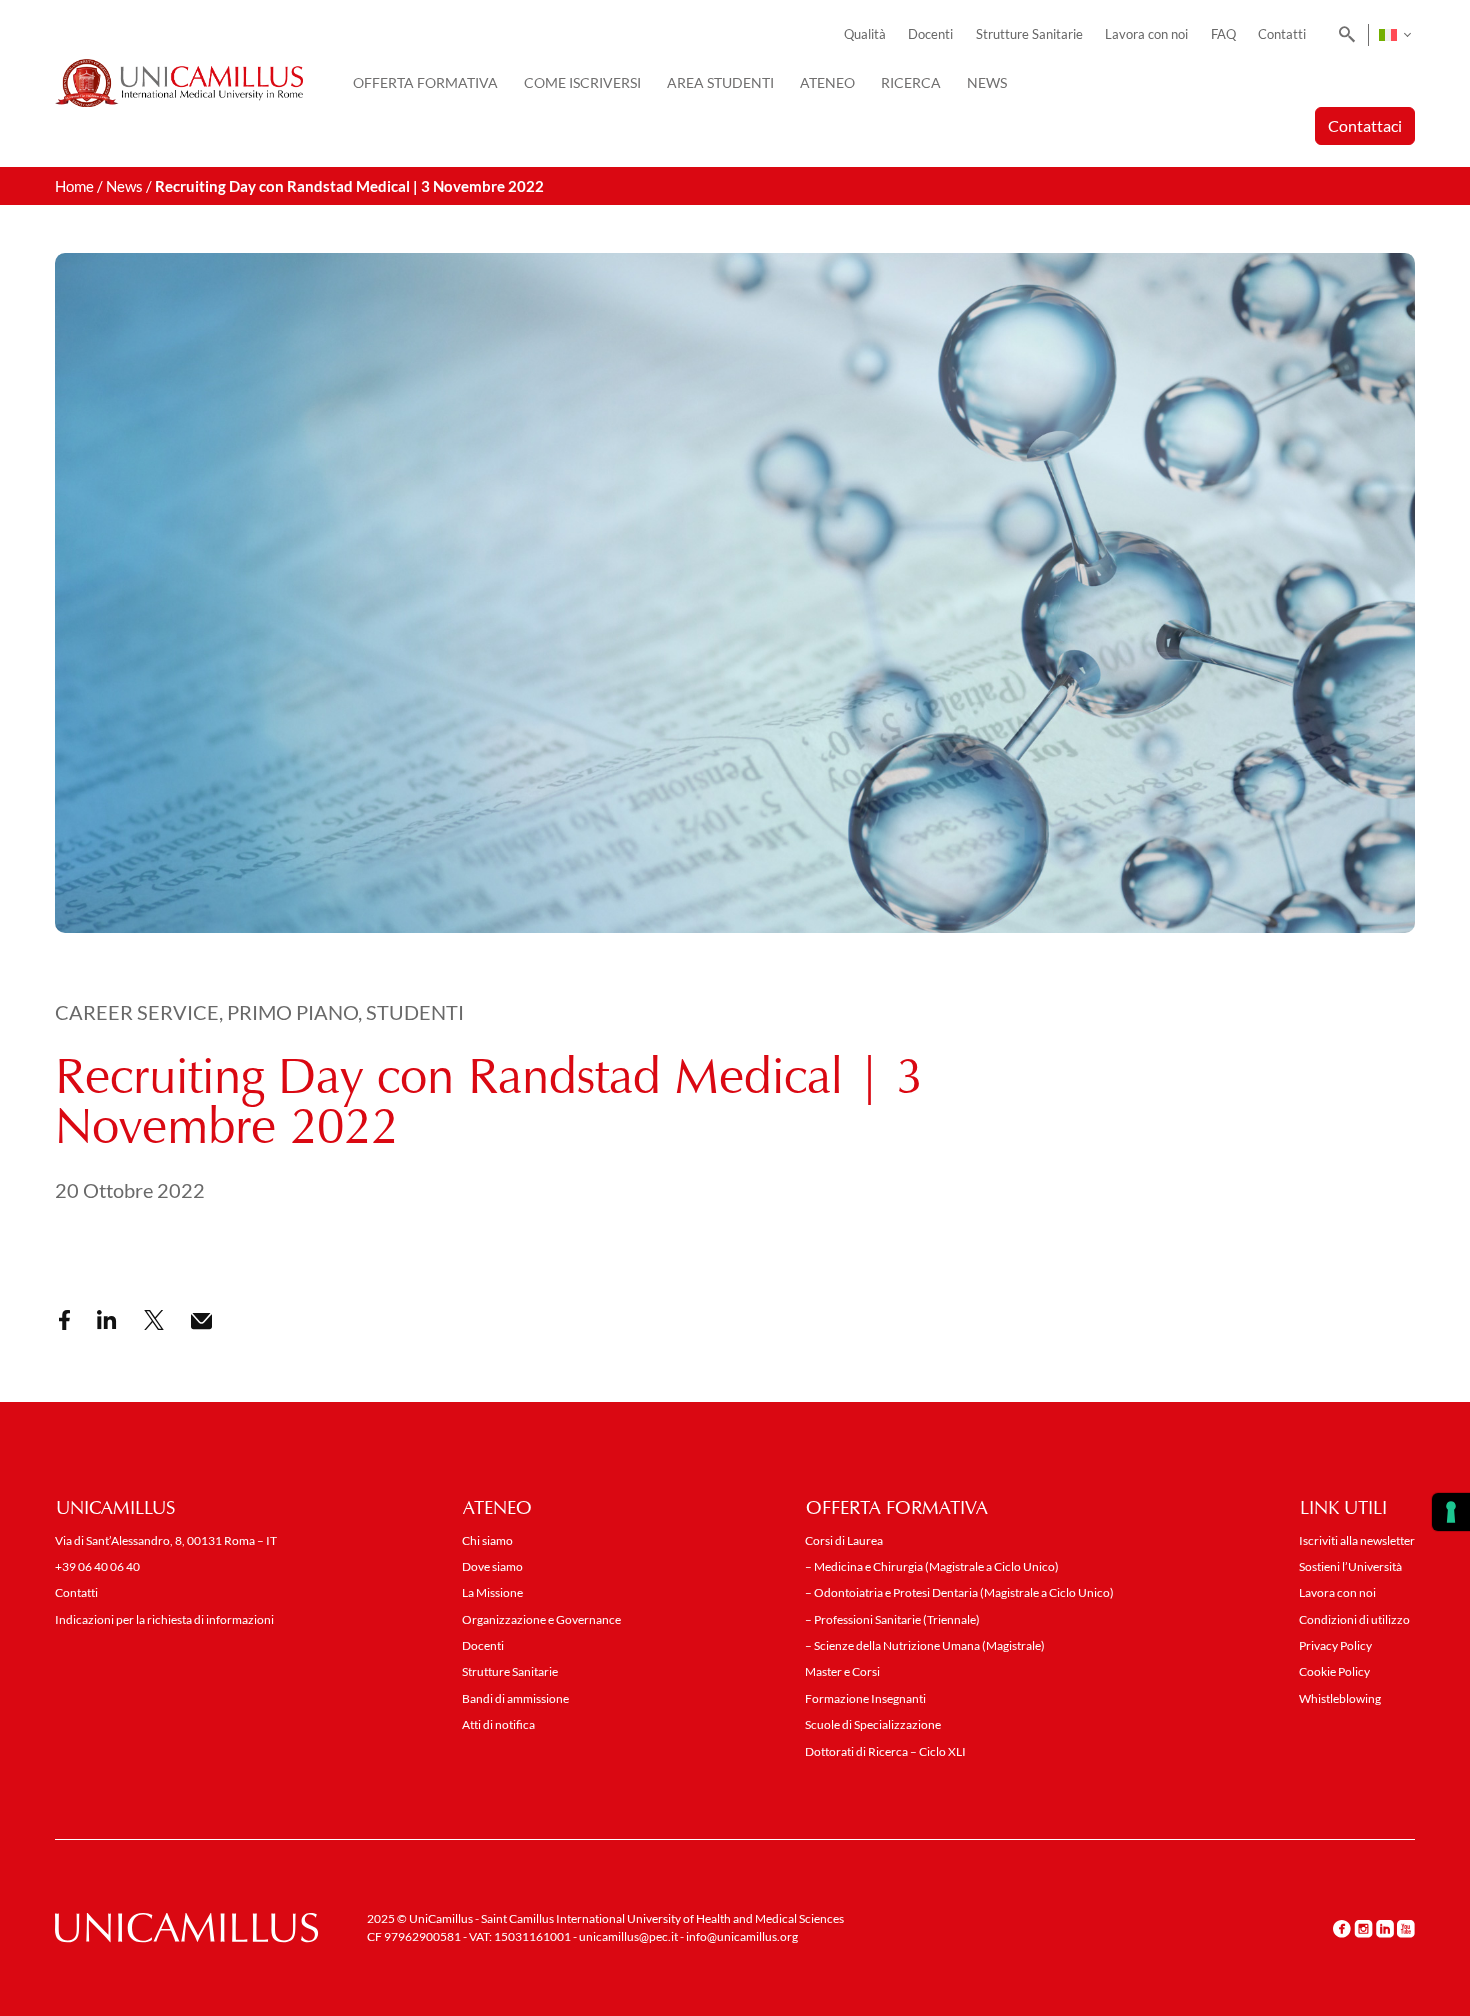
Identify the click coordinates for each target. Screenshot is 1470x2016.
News (987, 82)
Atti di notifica (498, 1724)
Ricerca (911, 82)
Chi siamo (487, 1540)
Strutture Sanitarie (1029, 34)
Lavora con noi (1146, 34)
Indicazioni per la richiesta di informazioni (164, 1619)
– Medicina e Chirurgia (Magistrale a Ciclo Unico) (932, 1566)
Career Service (137, 1012)
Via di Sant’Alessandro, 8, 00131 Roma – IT (166, 1540)
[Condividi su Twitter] (154, 1320)
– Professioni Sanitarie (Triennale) (892, 1619)
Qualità (865, 34)
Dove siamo (492, 1566)
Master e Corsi (842, 1671)
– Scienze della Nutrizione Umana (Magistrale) (925, 1645)
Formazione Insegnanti (865, 1698)
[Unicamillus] (179, 83)
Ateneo (827, 82)
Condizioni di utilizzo (1354, 1619)
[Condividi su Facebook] (64, 1320)
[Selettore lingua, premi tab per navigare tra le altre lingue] (1394, 35)
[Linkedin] (1385, 1929)
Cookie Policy (1334, 1671)
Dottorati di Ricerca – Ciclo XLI (885, 1751)
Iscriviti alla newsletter (1357, 1540)
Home (74, 186)
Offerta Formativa (425, 82)
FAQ (1223, 34)
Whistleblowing (1340, 1698)
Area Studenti (720, 82)
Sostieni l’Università (1350, 1566)
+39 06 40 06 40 (97, 1566)
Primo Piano (292, 1012)
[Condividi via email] (201, 1321)
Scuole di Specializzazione (873, 1724)
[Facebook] (1342, 1929)
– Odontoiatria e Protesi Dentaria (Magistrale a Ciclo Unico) (959, 1592)
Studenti (415, 1012)
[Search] (1343, 35)
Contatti (1282, 34)
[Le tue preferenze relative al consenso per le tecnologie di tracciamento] (1451, 1512)
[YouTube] (1406, 1929)
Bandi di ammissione (515, 1698)
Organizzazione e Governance (541, 1619)
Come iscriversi (582, 82)
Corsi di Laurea (844, 1540)
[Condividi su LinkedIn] (107, 1320)
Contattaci (1365, 125)
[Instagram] (1363, 1929)
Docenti (930, 34)
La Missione (492, 1592)
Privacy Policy (1335, 1645)
